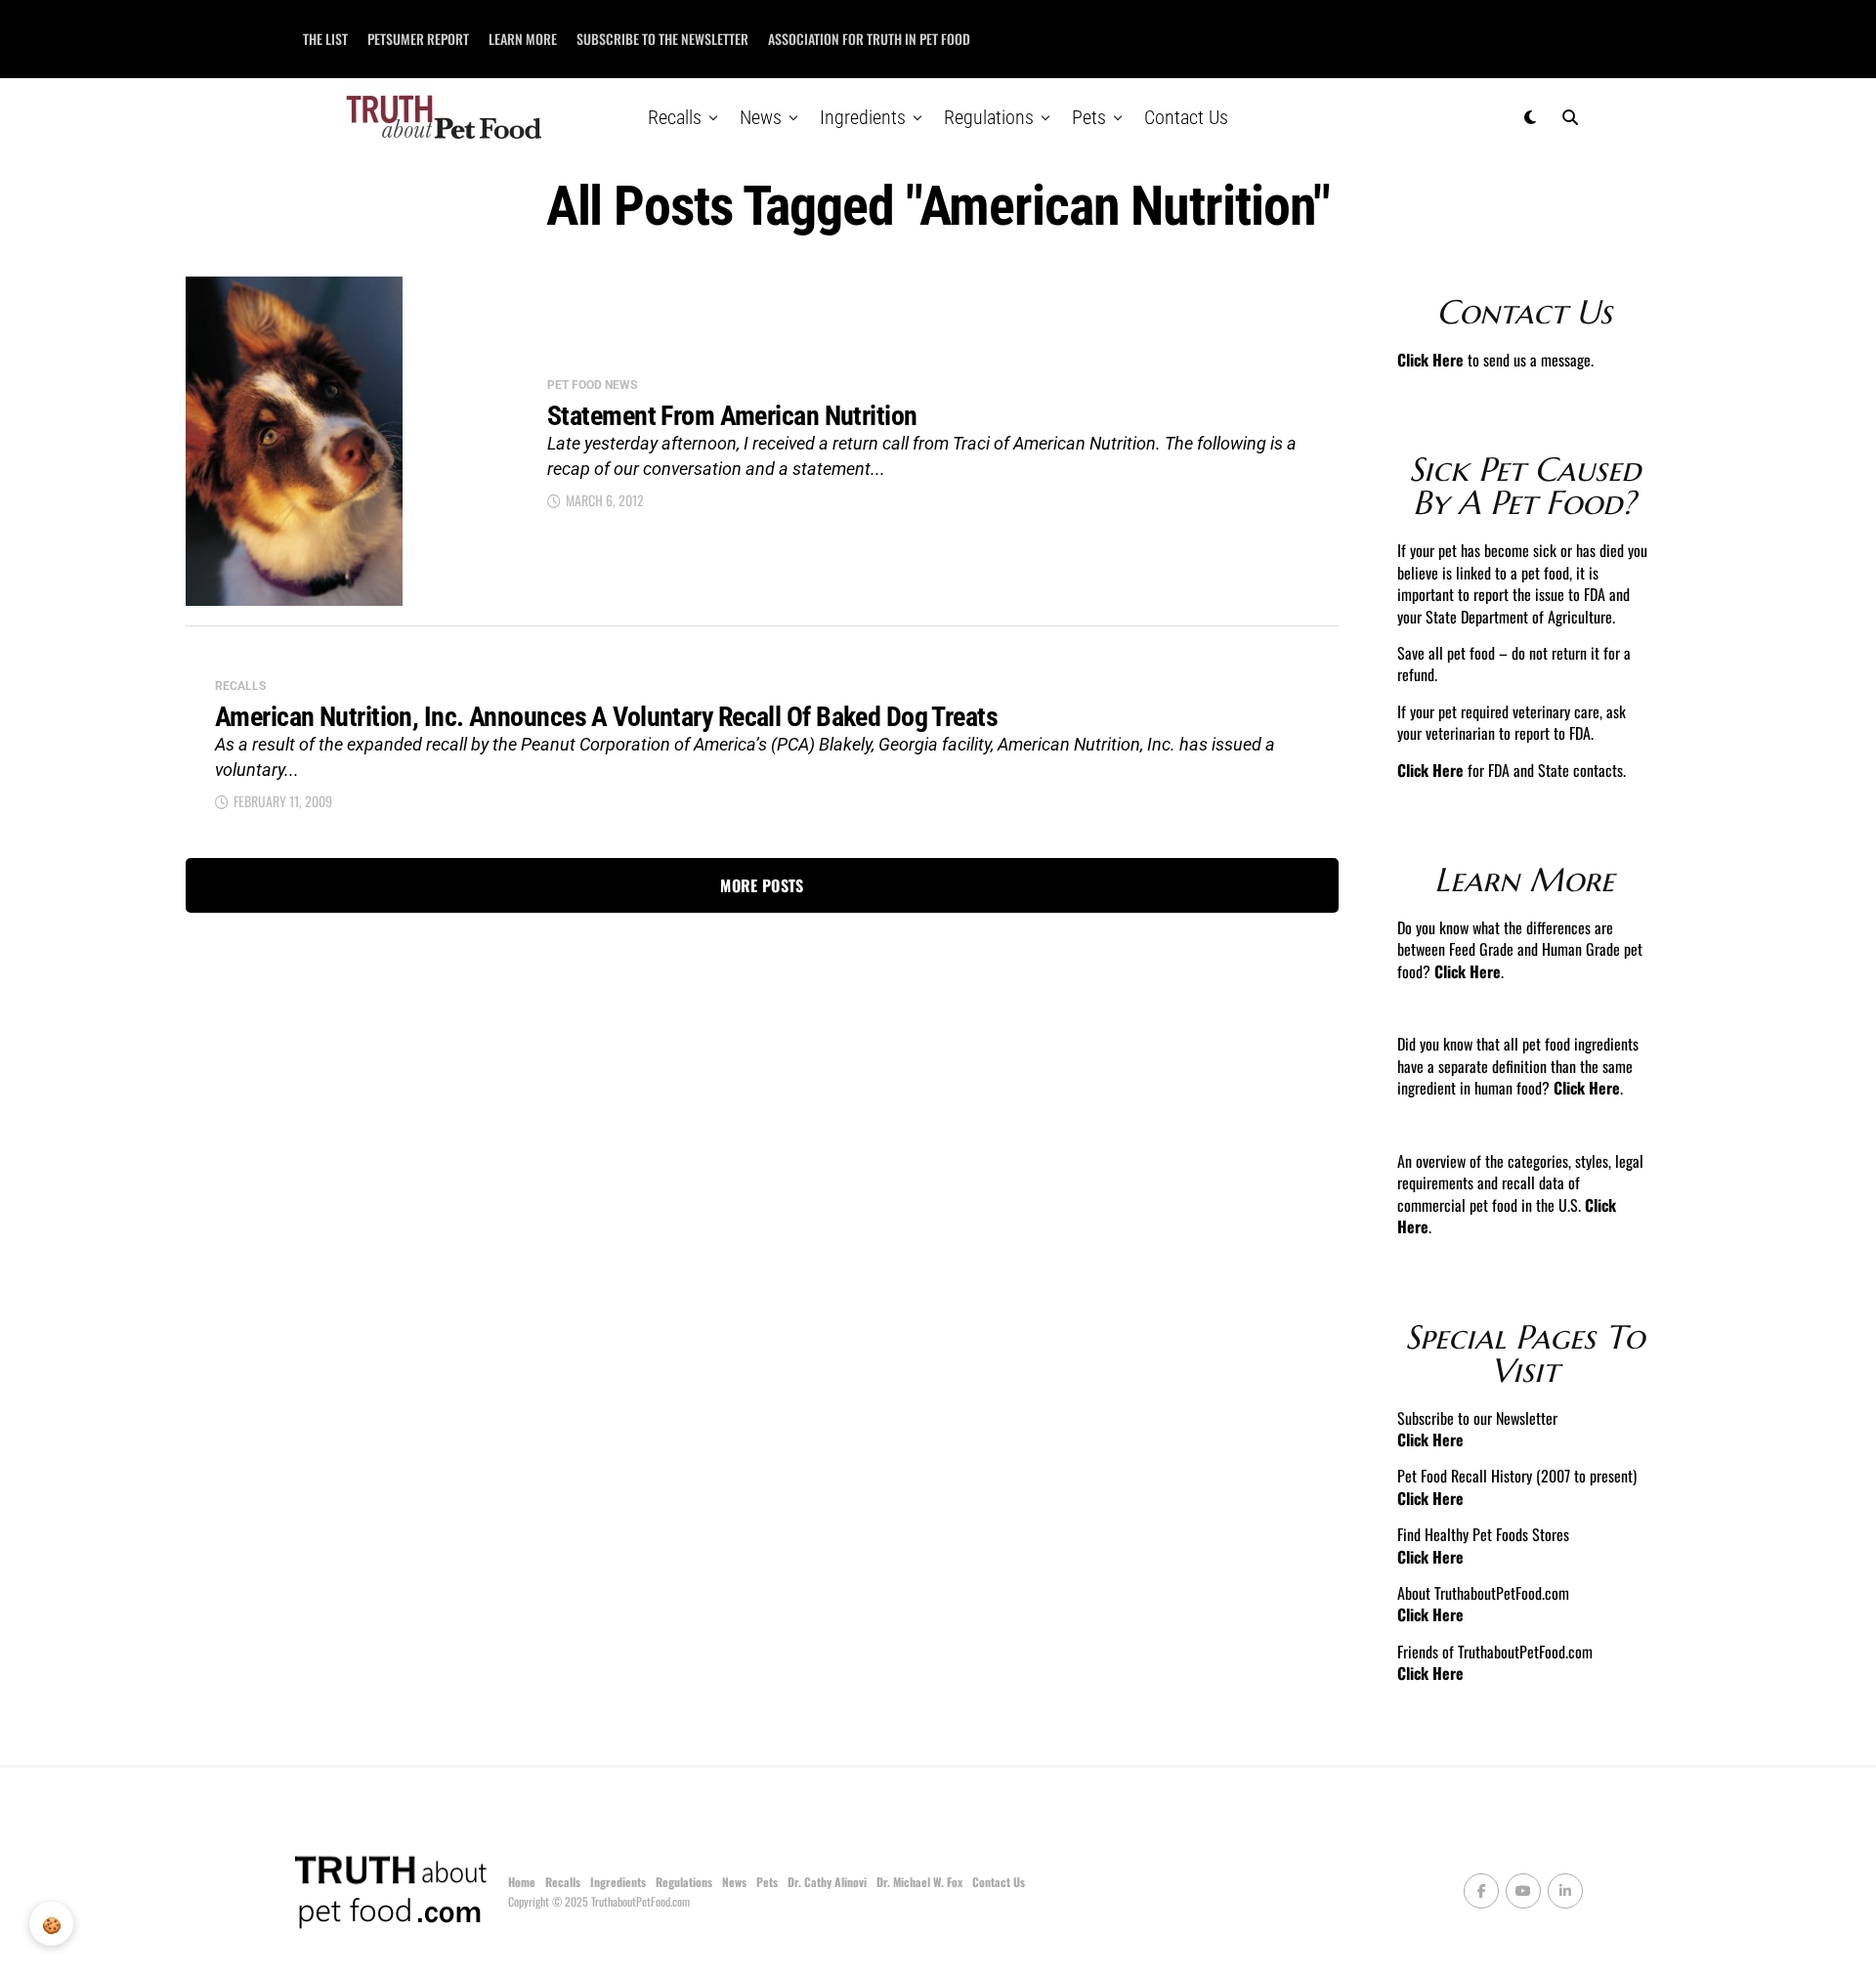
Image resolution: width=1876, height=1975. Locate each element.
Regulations (989, 117)
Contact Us (1186, 117)
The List (325, 39)
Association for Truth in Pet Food (869, 39)
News (761, 117)
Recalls (675, 117)
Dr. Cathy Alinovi (827, 1882)
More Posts (762, 885)
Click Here (1430, 360)
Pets (1089, 117)
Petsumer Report (418, 39)
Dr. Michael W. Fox (919, 1882)
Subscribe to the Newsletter (662, 39)
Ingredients (863, 117)
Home (522, 1882)
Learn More (523, 39)
